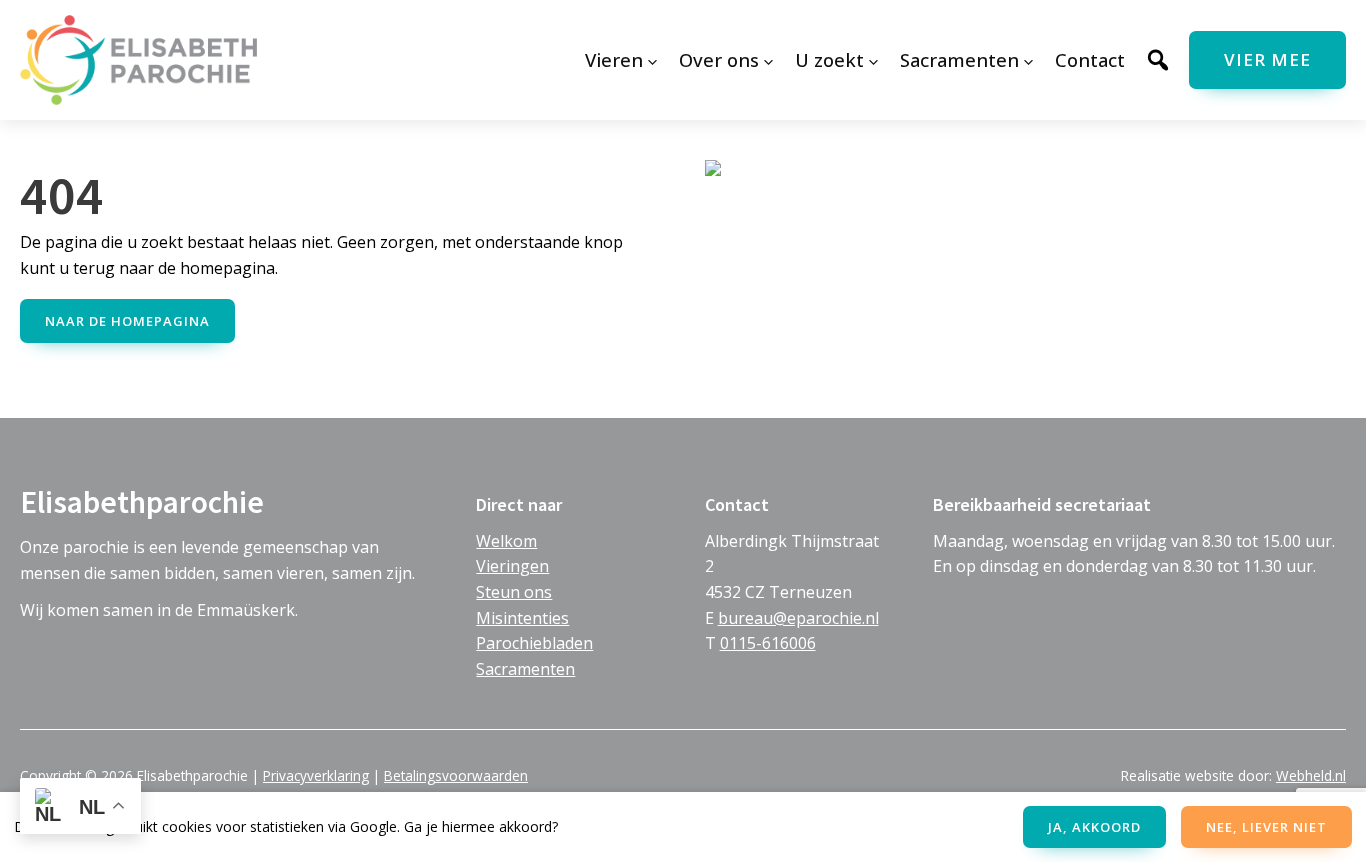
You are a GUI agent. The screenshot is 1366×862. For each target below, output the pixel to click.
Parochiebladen (534, 643)
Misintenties (522, 618)
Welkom (506, 541)
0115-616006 (768, 643)
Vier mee (1267, 59)
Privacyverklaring (316, 775)
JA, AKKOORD (1094, 827)
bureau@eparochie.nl (798, 618)
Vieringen (512, 566)
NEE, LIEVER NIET (1266, 827)
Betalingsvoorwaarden (456, 775)
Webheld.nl (1311, 775)
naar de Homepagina (127, 321)
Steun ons (514, 592)
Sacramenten (525, 669)
